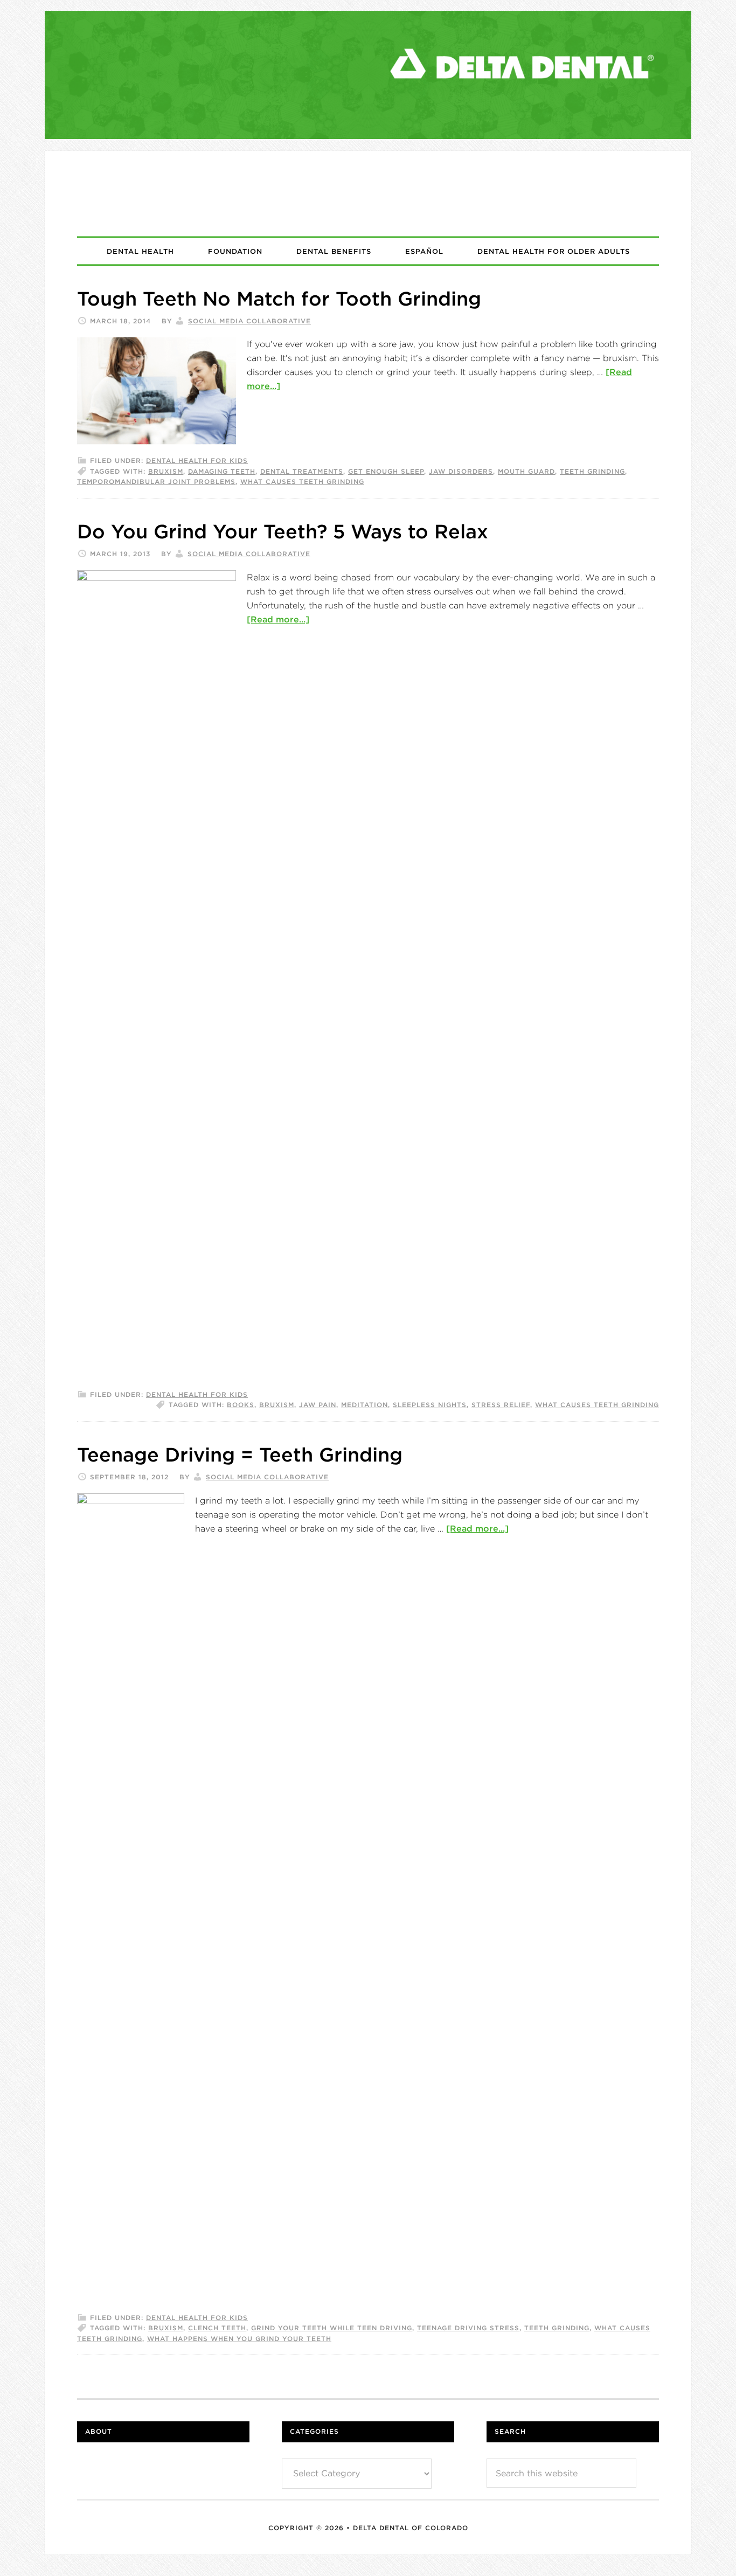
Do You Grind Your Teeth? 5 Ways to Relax (283, 531)
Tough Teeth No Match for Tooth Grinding (279, 299)
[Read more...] (278, 619)
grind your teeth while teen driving (332, 2328)
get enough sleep (386, 471)
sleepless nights (430, 1405)
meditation (364, 1405)
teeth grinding (592, 471)
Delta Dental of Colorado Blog (368, 193)
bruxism (166, 471)
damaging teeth (222, 471)
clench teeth (217, 2328)
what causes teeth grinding (302, 482)
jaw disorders (461, 471)
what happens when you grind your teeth (239, 2339)
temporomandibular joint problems (156, 482)
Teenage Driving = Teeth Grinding (240, 1455)
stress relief (501, 1405)
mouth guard (526, 471)
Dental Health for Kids (197, 461)
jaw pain (318, 1405)
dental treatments (302, 471)
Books (241, 1405)
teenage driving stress (468, 2328)
